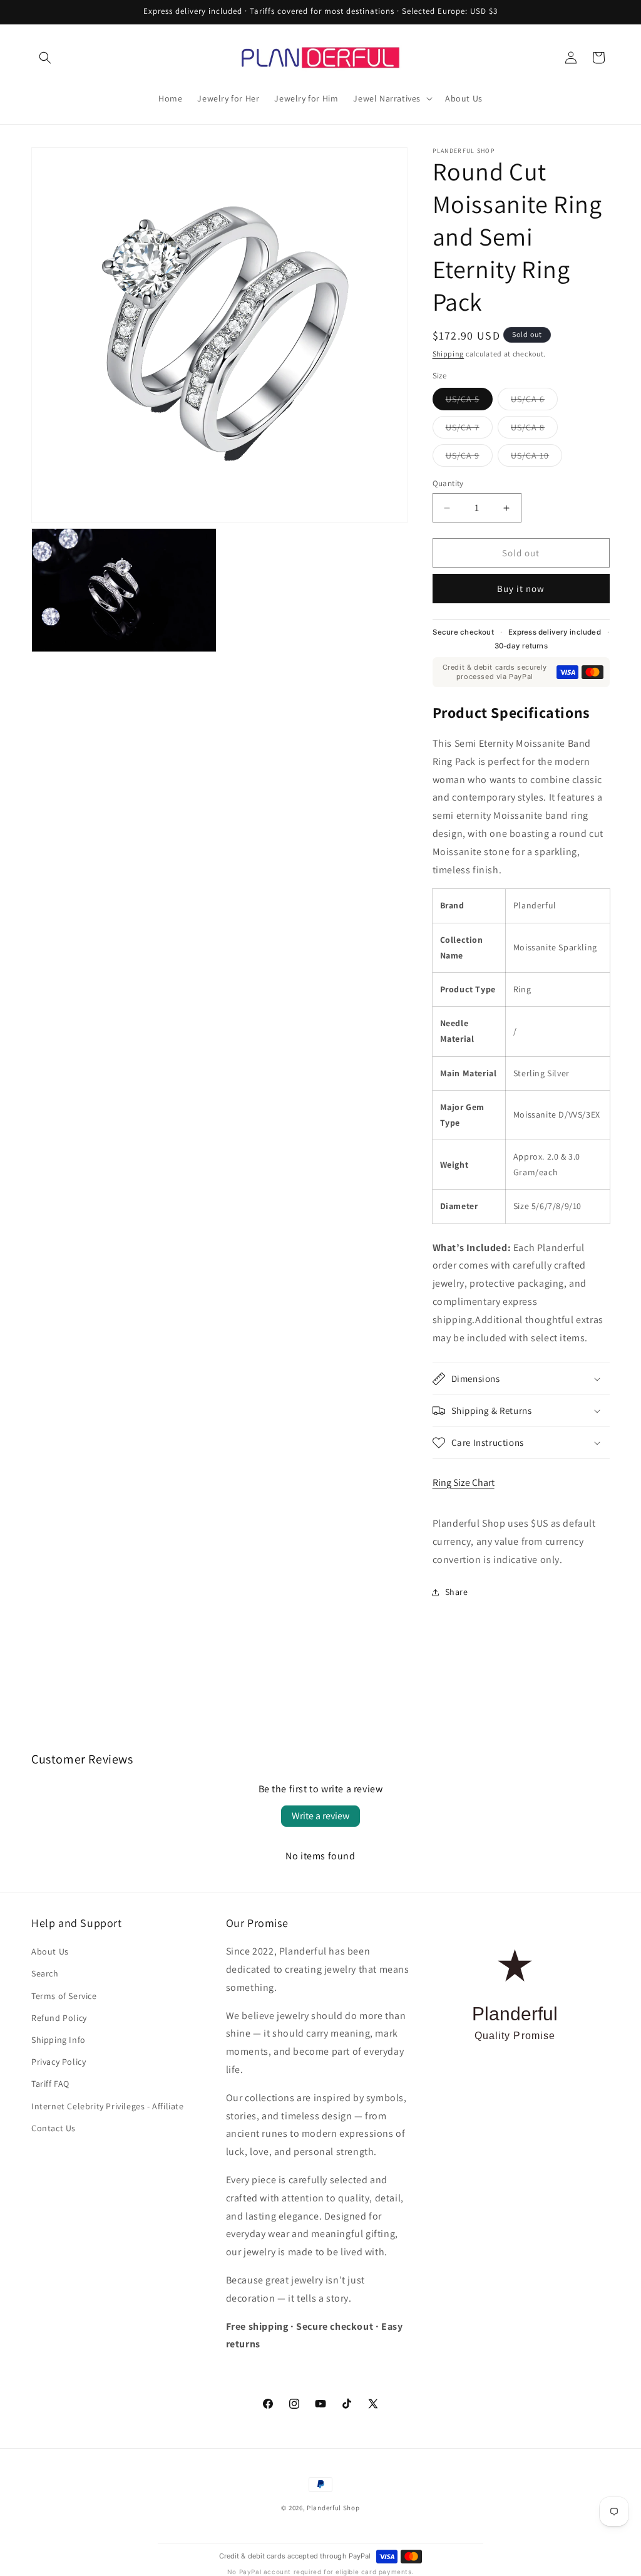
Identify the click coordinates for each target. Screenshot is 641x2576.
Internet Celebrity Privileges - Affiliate (108, 2106)
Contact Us (54, 2128)
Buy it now (521, 589)
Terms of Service (64, 1996)
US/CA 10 (536, 458)
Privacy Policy (59, 2062)
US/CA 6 (534, 402)
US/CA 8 (534, 430)
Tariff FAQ (50, 2084)
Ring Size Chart (464, 1483)
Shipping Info (59, 2040)
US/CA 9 (469, 458)
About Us (50, 1951)
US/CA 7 (469, 430)
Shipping (449, 354)
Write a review (320, 1816)
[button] (45, 58)
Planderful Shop (333, 2508)
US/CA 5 (469, 402)
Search (45, 1973)
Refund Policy (59, 2018)
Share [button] (457, 1592)
